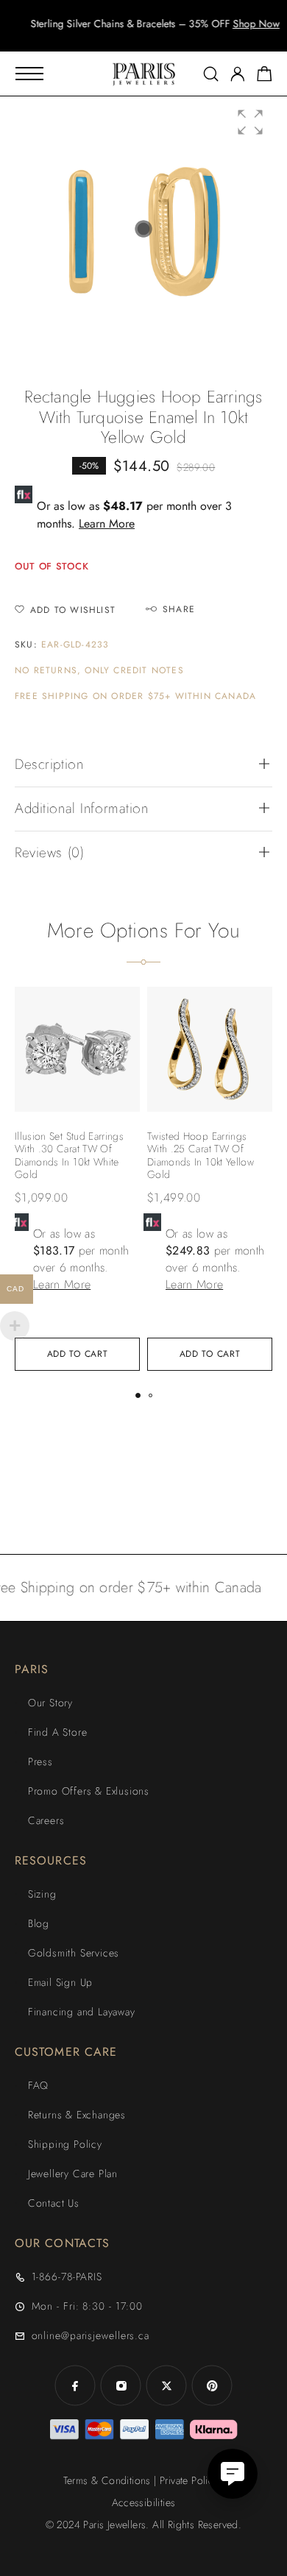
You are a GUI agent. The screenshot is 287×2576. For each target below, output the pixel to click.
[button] (130, 37)
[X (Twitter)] (166, 2385)
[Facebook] (75, 2385)
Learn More (107, 524)
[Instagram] (121, 2385)
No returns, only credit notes (99, 671)
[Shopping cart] (265, 77)
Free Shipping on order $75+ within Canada (135, 696)
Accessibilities (144, 2502)
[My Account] (238, 74)
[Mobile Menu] (29, 74)
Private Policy (189, 2480)
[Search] (211, 74)
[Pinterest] (212, 2385)
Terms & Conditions (107, 2480)
